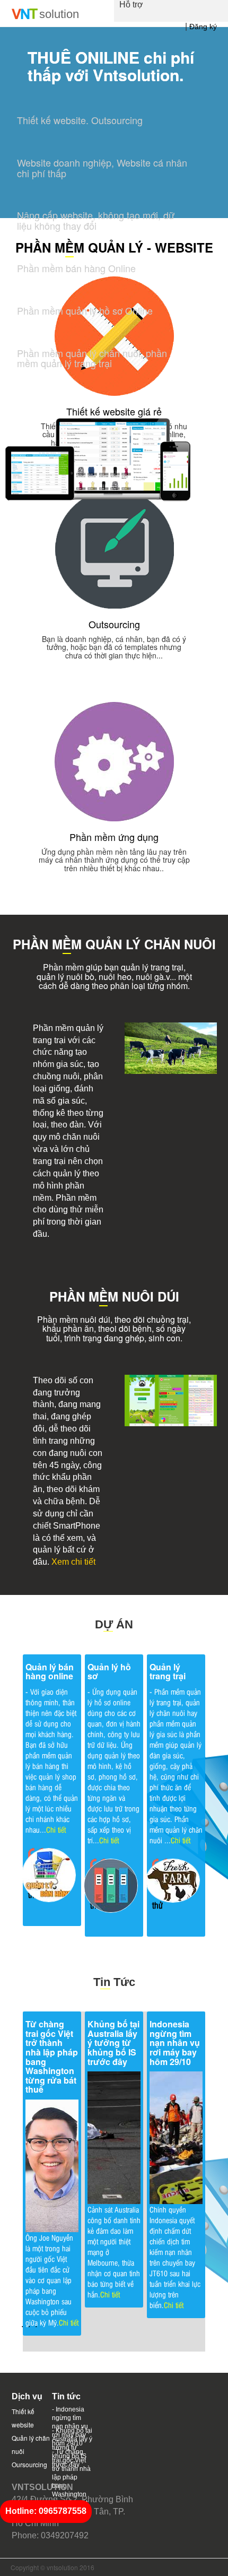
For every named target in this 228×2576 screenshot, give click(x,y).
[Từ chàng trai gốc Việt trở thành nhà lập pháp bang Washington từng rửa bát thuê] (52, 2165)
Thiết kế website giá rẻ (114, 411)
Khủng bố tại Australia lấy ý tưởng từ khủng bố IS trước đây (113, 2042)
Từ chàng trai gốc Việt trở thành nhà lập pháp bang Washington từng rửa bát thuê (52, 2057)
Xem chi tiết (73, 1562)
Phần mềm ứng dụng (114, 837)
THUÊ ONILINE (84, 57)
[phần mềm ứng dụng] (114, 761)
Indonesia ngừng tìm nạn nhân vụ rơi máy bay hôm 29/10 (175, 2042)
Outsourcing (114, 624)
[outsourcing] (114, 548)
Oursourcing (29, 2464)
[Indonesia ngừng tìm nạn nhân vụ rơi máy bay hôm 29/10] (176, 2136)
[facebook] (188, 2564)
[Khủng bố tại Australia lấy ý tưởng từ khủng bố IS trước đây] (114, 2136)
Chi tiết (56, 1829)
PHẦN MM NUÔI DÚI (114, 1296)
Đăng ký (203, 27)
